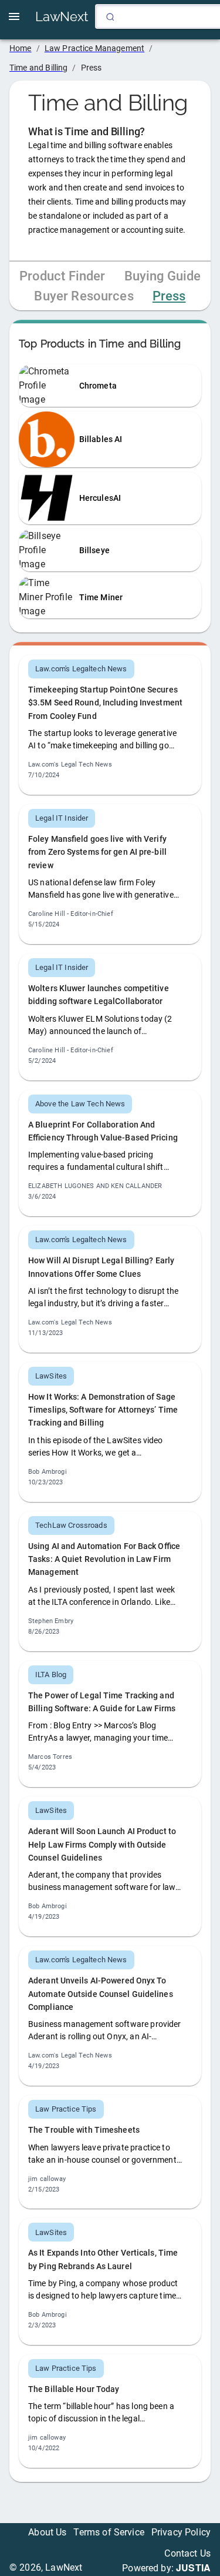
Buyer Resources (84, 296)
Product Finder (62, 276)
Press (169, 296)
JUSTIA (193, 2567)
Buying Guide (163, 276)
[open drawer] (14, 16)
